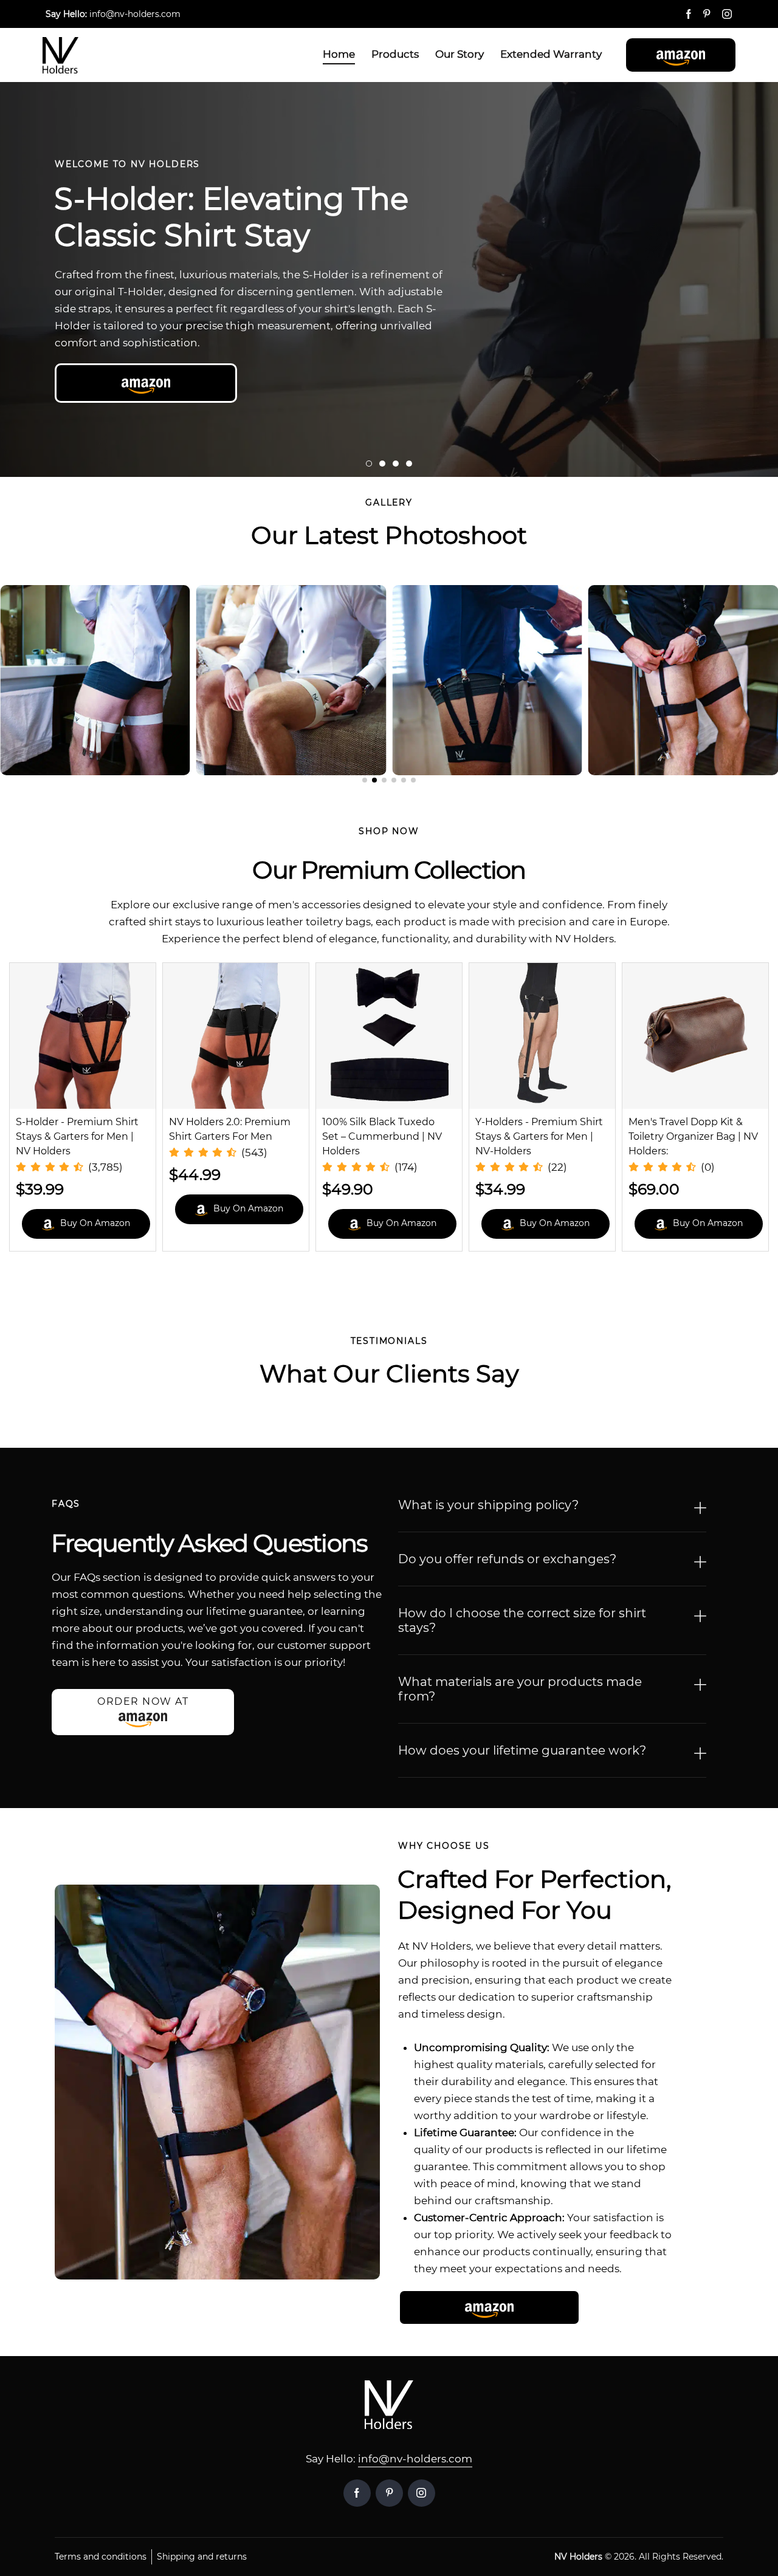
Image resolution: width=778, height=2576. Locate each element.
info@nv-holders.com (415, 2459)
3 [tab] (396, 464)
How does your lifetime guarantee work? (522, 1750)
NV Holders (578, 2557)
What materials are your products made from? (520, 1689)
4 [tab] (409, 464)
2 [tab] (382, 464)
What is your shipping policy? (488, 1505)
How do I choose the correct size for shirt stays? (522, 1620)
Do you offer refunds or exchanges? (507, 1559)
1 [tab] (369, 464)
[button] (681, 55)
